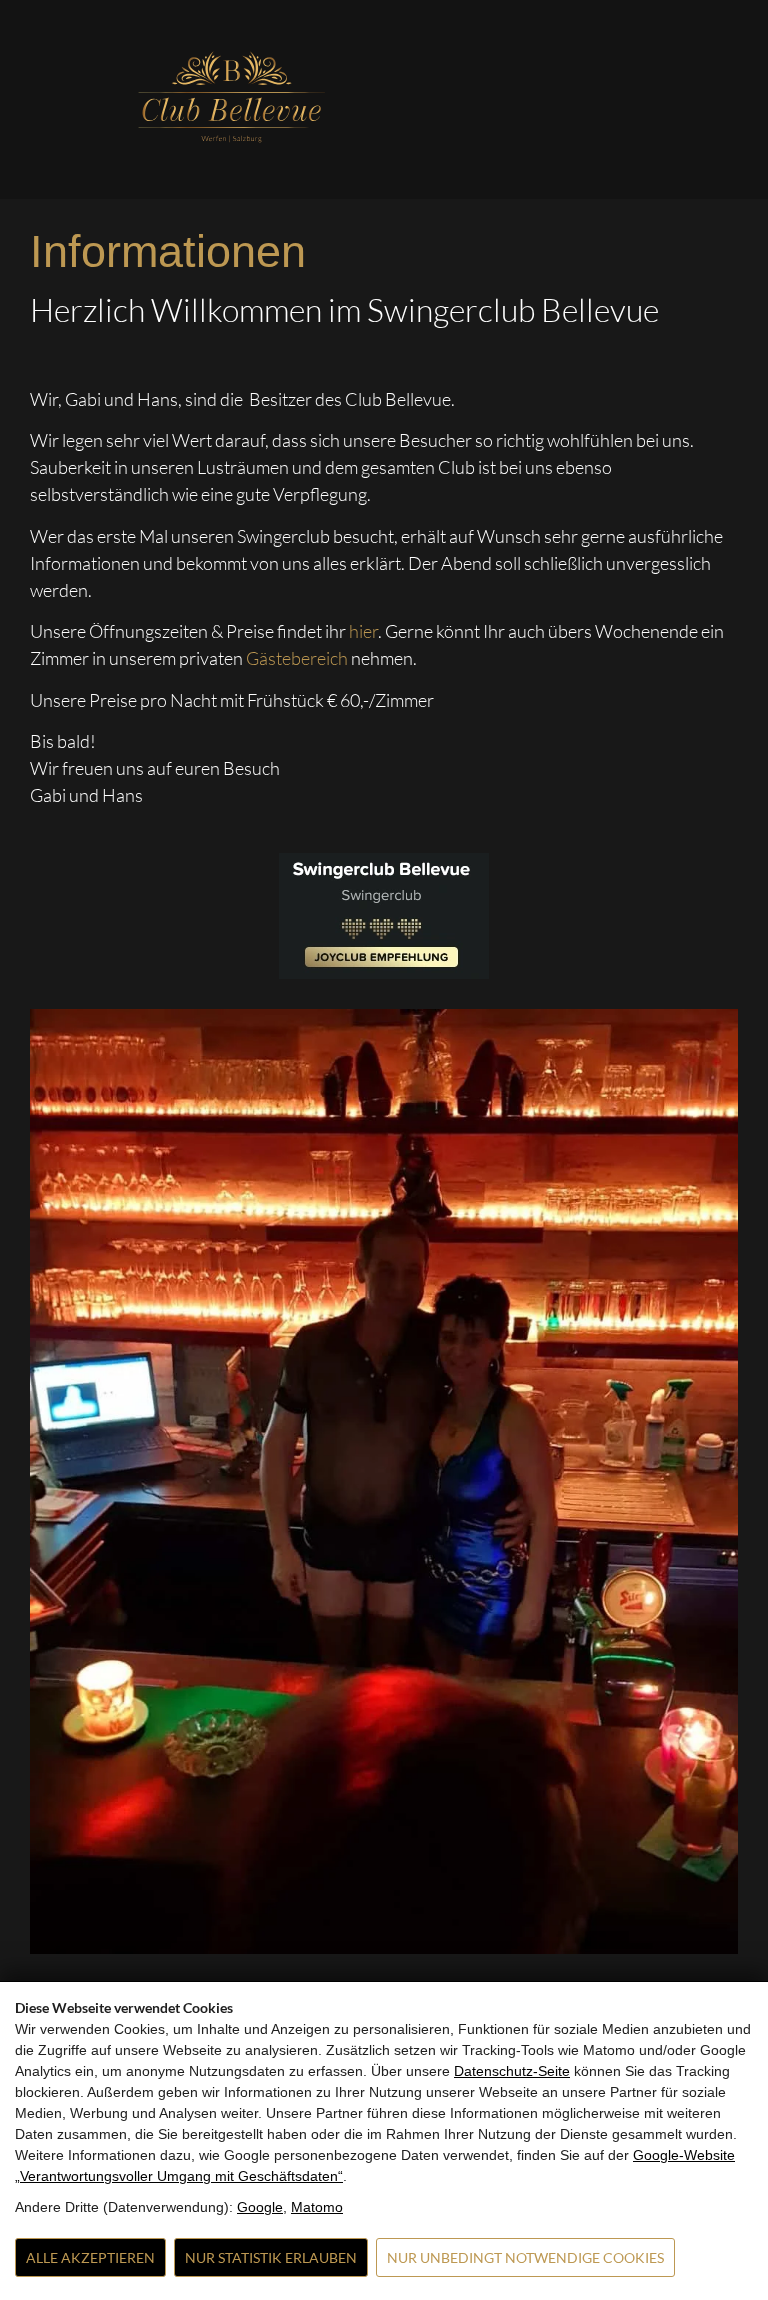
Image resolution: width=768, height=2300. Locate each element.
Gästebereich (298, 658)
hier (363, 631)
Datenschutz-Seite (512, 2071)
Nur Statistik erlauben (271, 2257)
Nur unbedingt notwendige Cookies (525, 2257)
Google (260, 2207)
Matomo (317, 2207)
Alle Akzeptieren (90, 2257)
